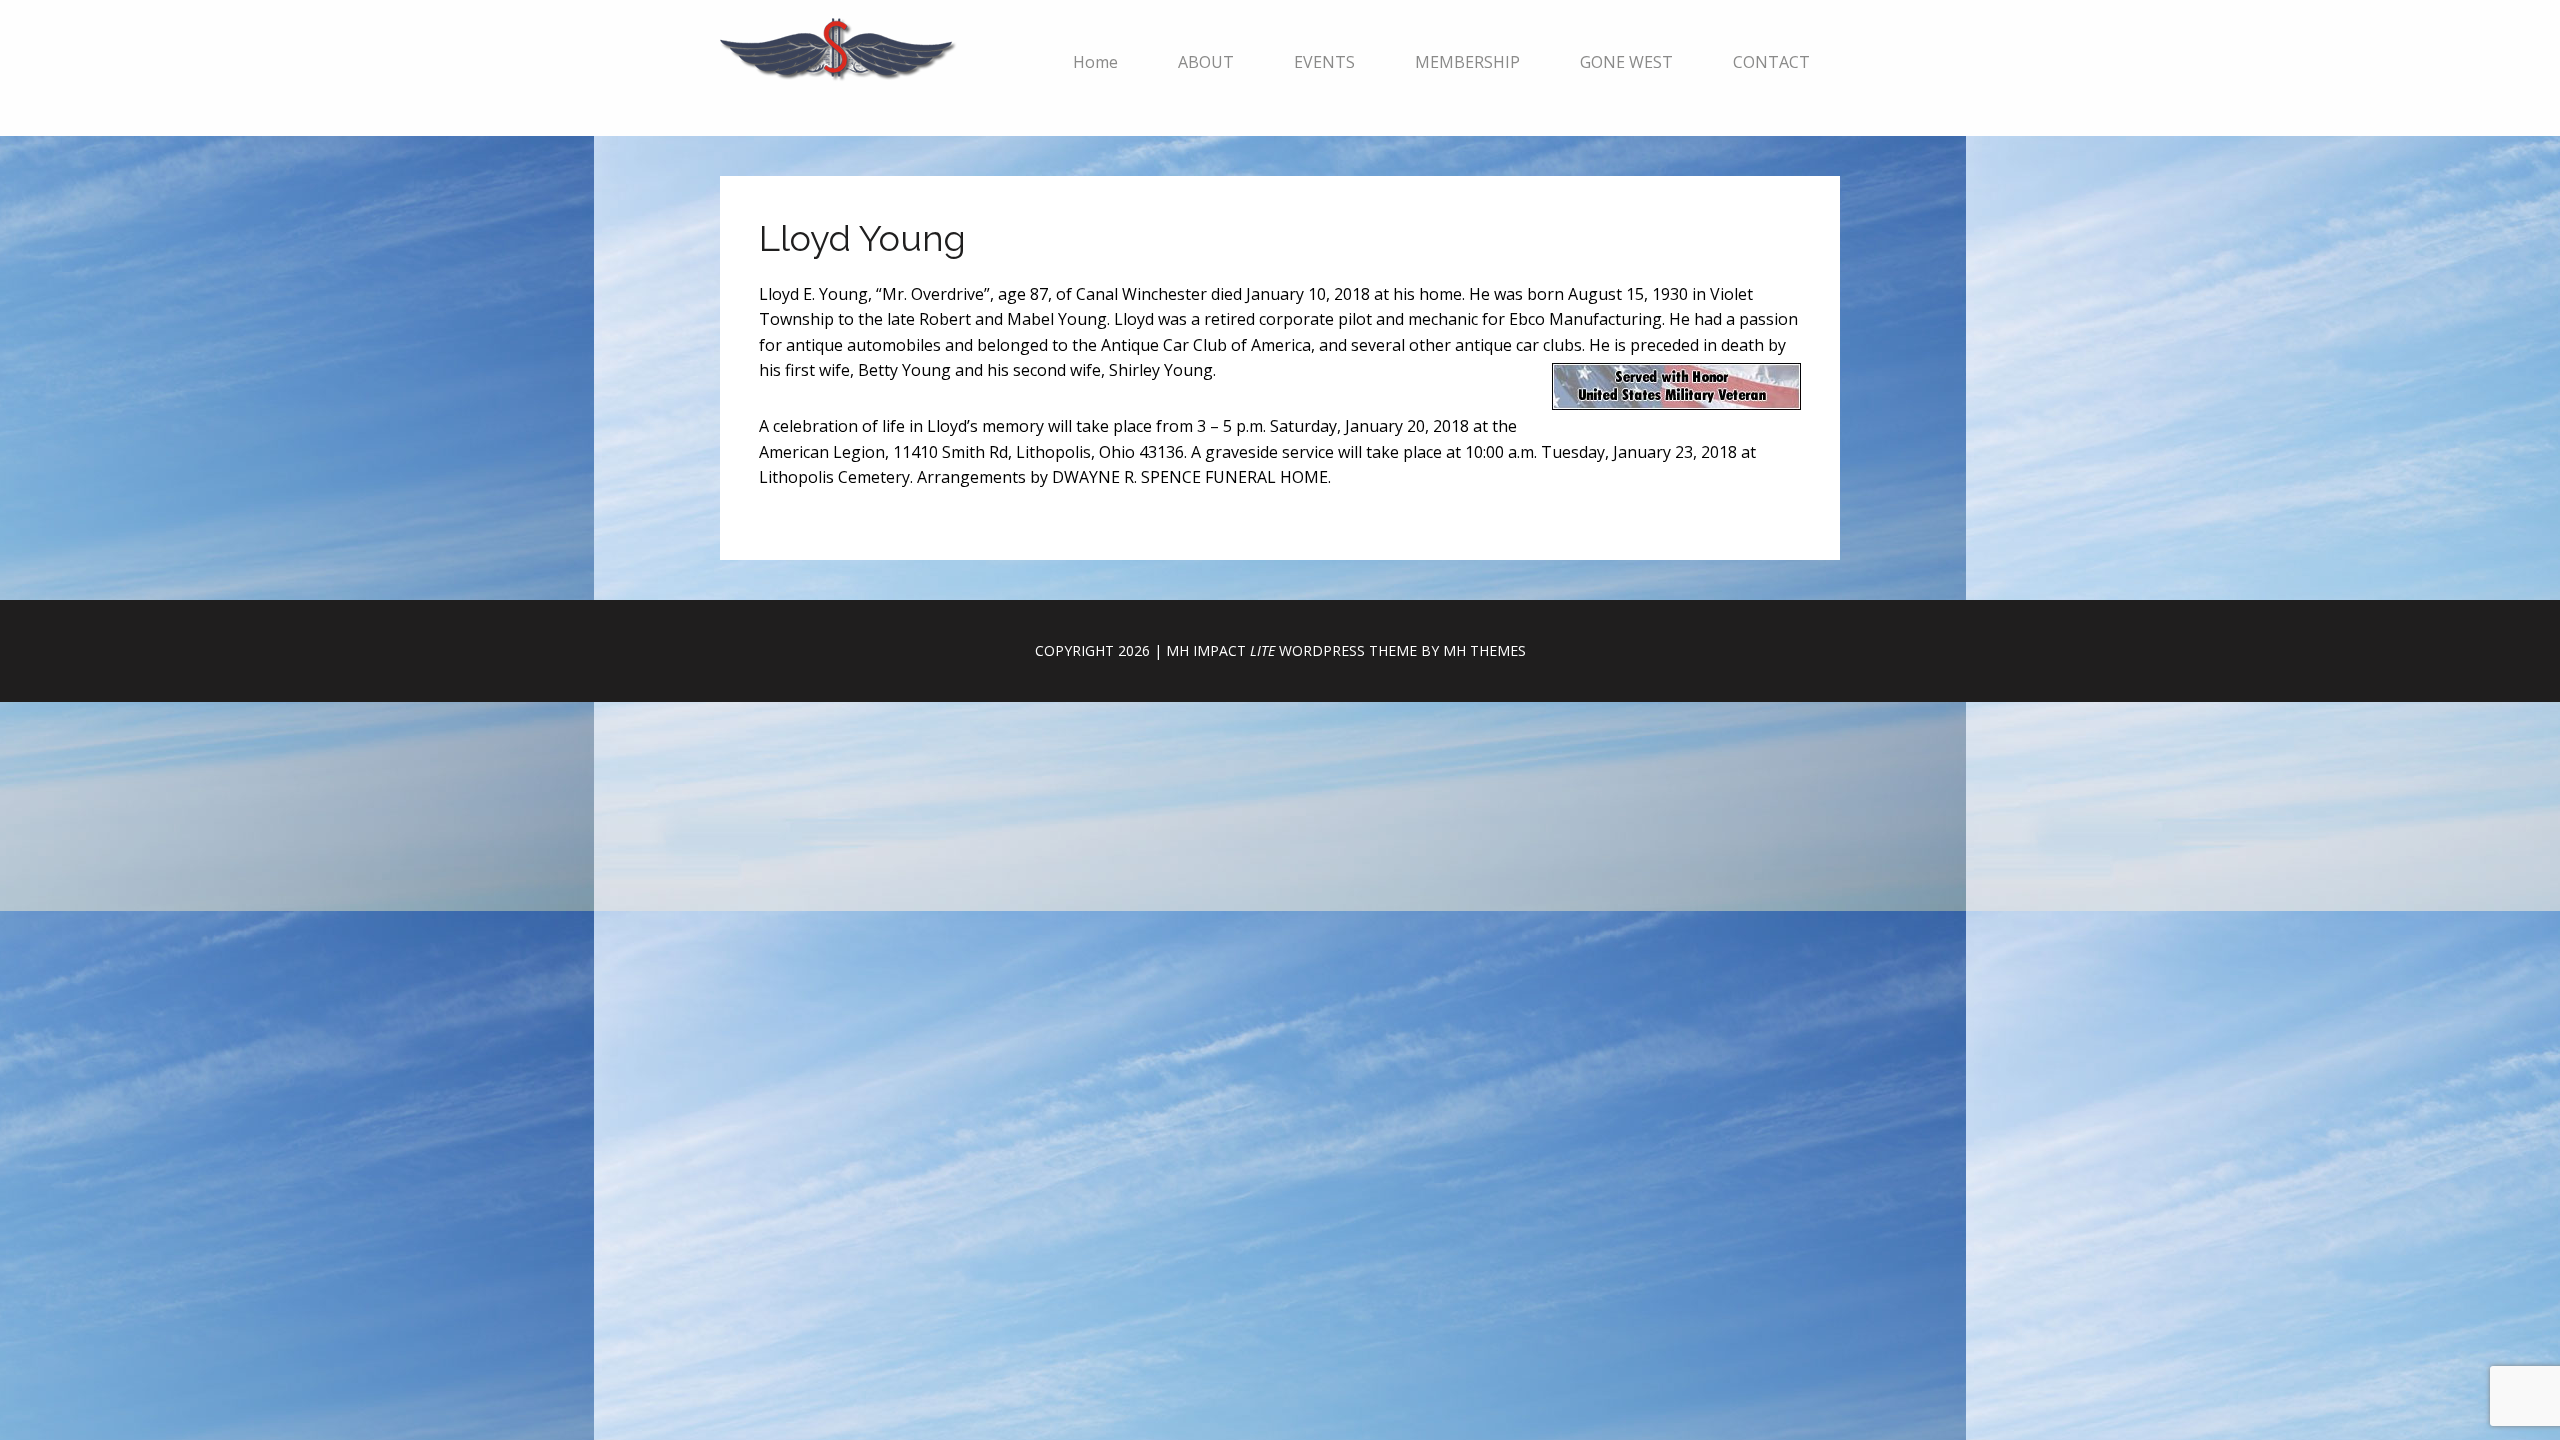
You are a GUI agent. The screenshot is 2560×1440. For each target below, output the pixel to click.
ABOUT (1206, 62)
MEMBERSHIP (1467, 62)
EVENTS (1324, 62)
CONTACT (1771, 62)
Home (1095, 62)
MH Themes (1484, 650)
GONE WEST (1626, 62)
